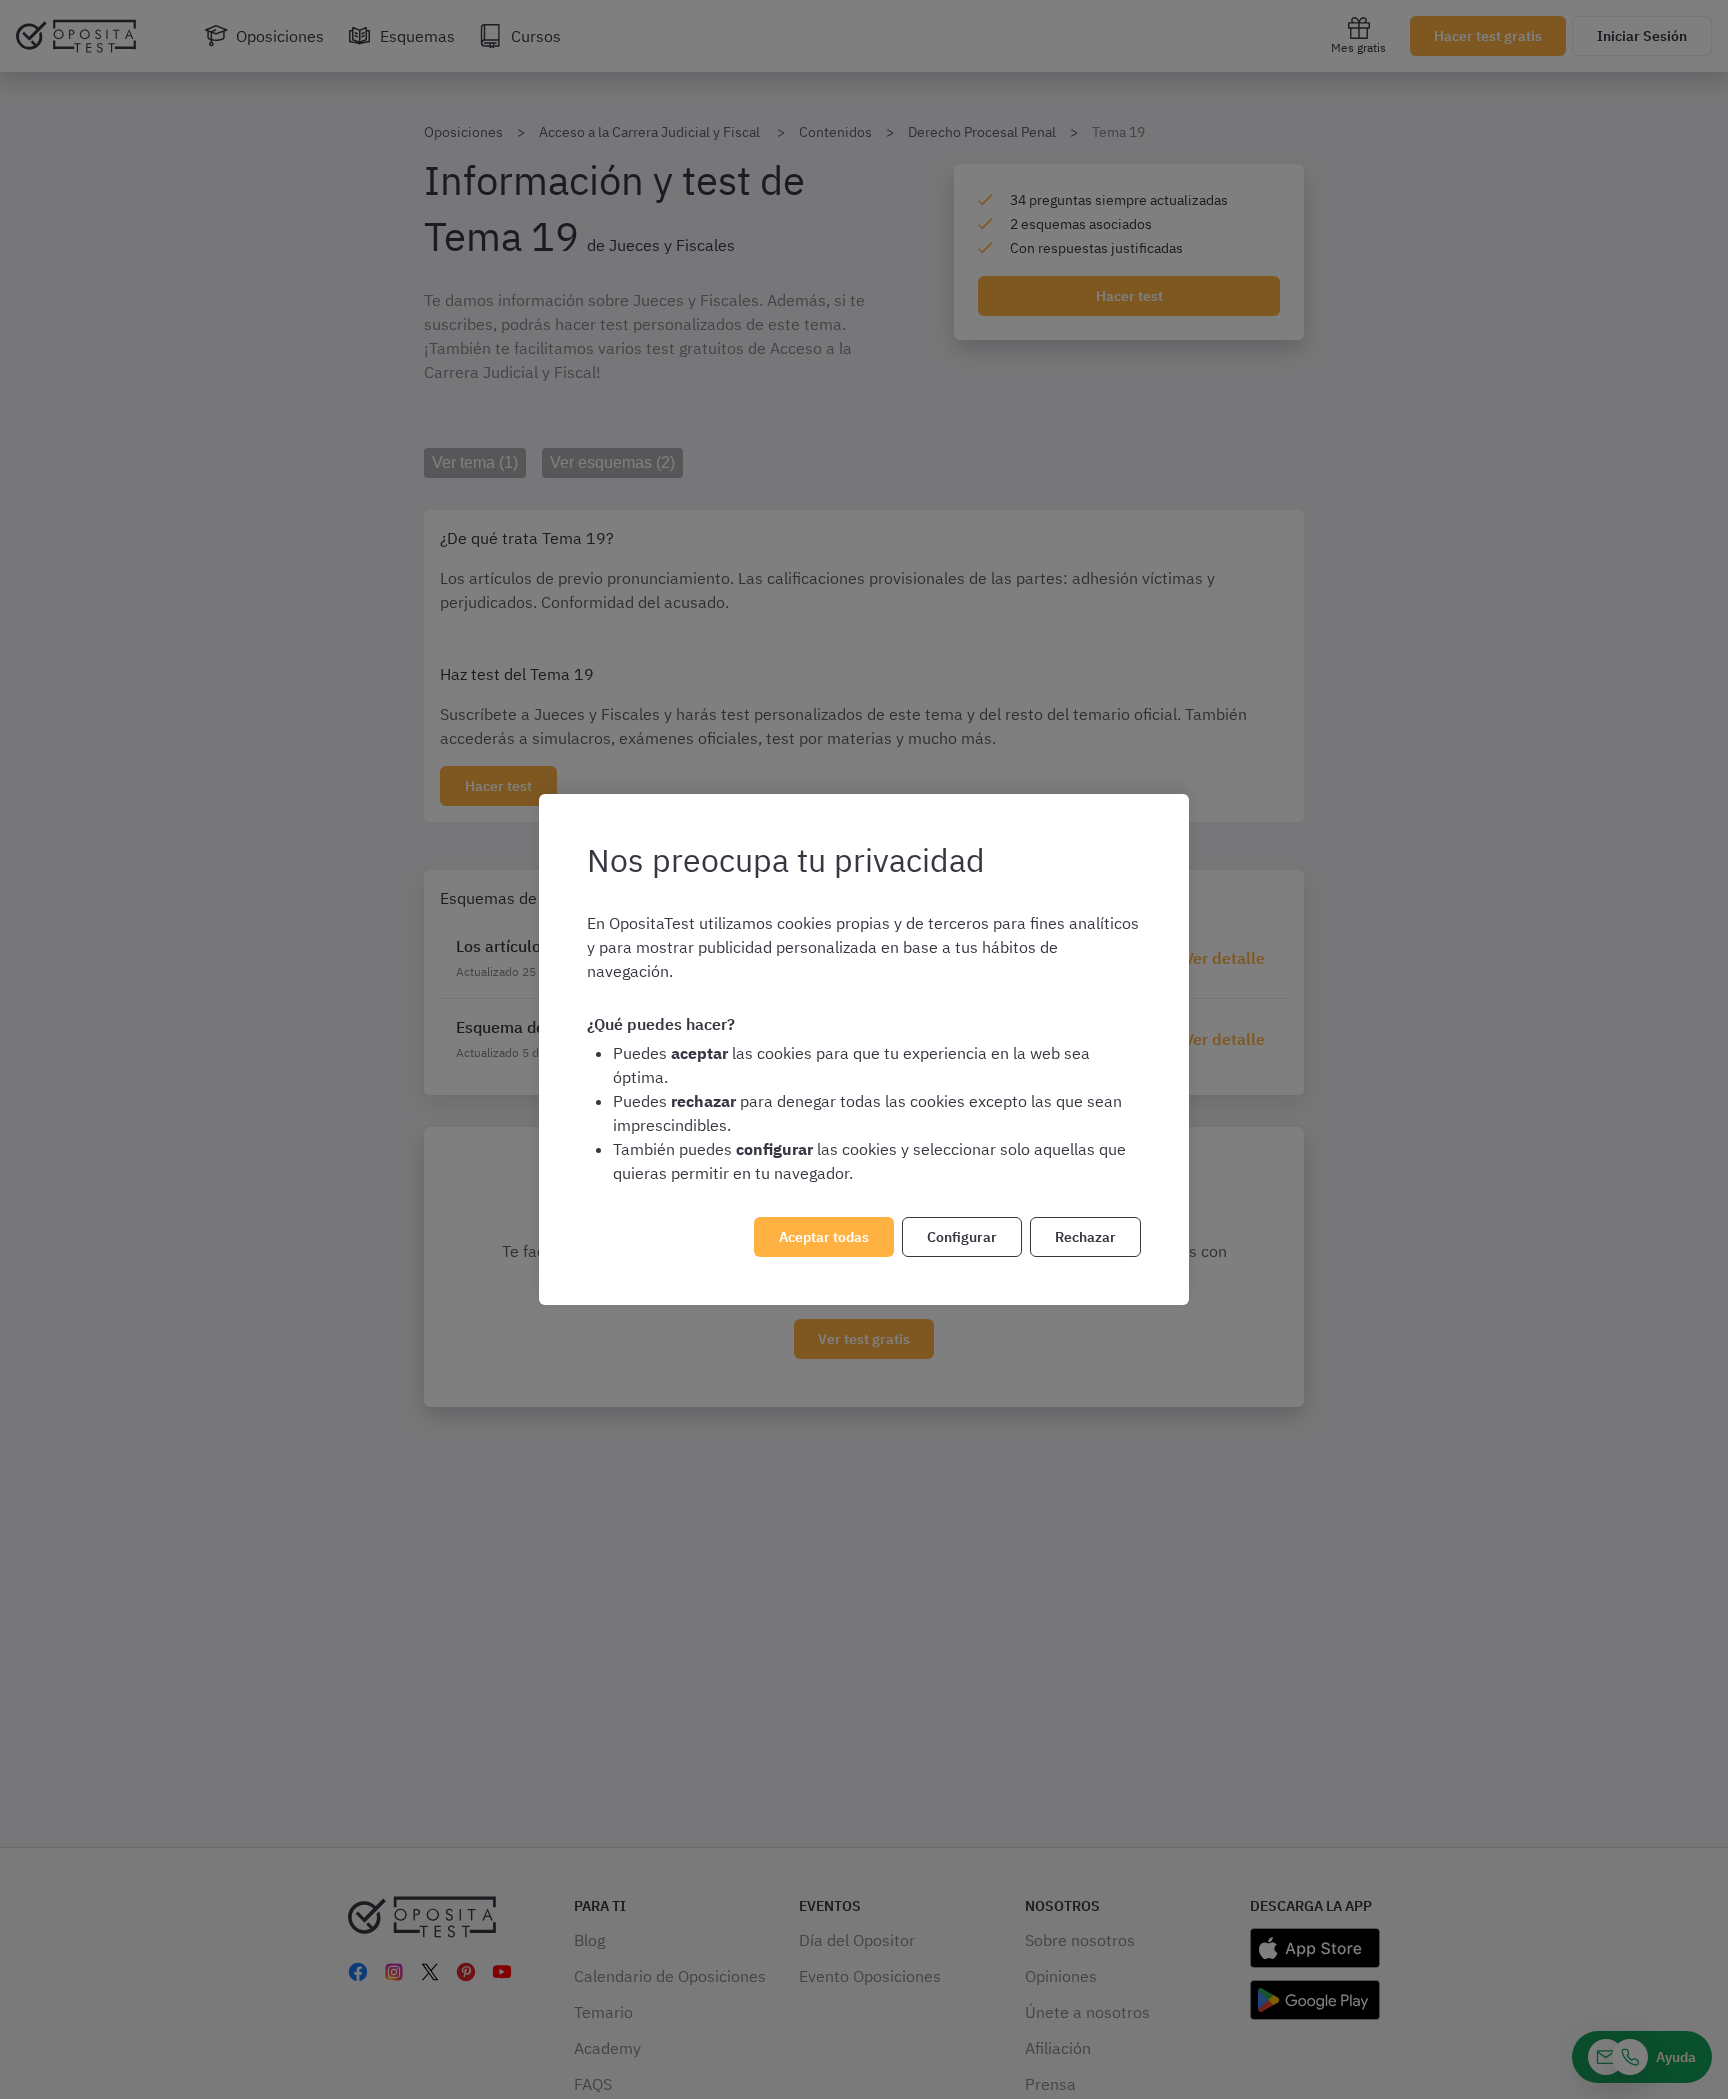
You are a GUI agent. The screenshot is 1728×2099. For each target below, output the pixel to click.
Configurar (962, 1237)
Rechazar (1085, 1237)
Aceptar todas (824, 1237)
